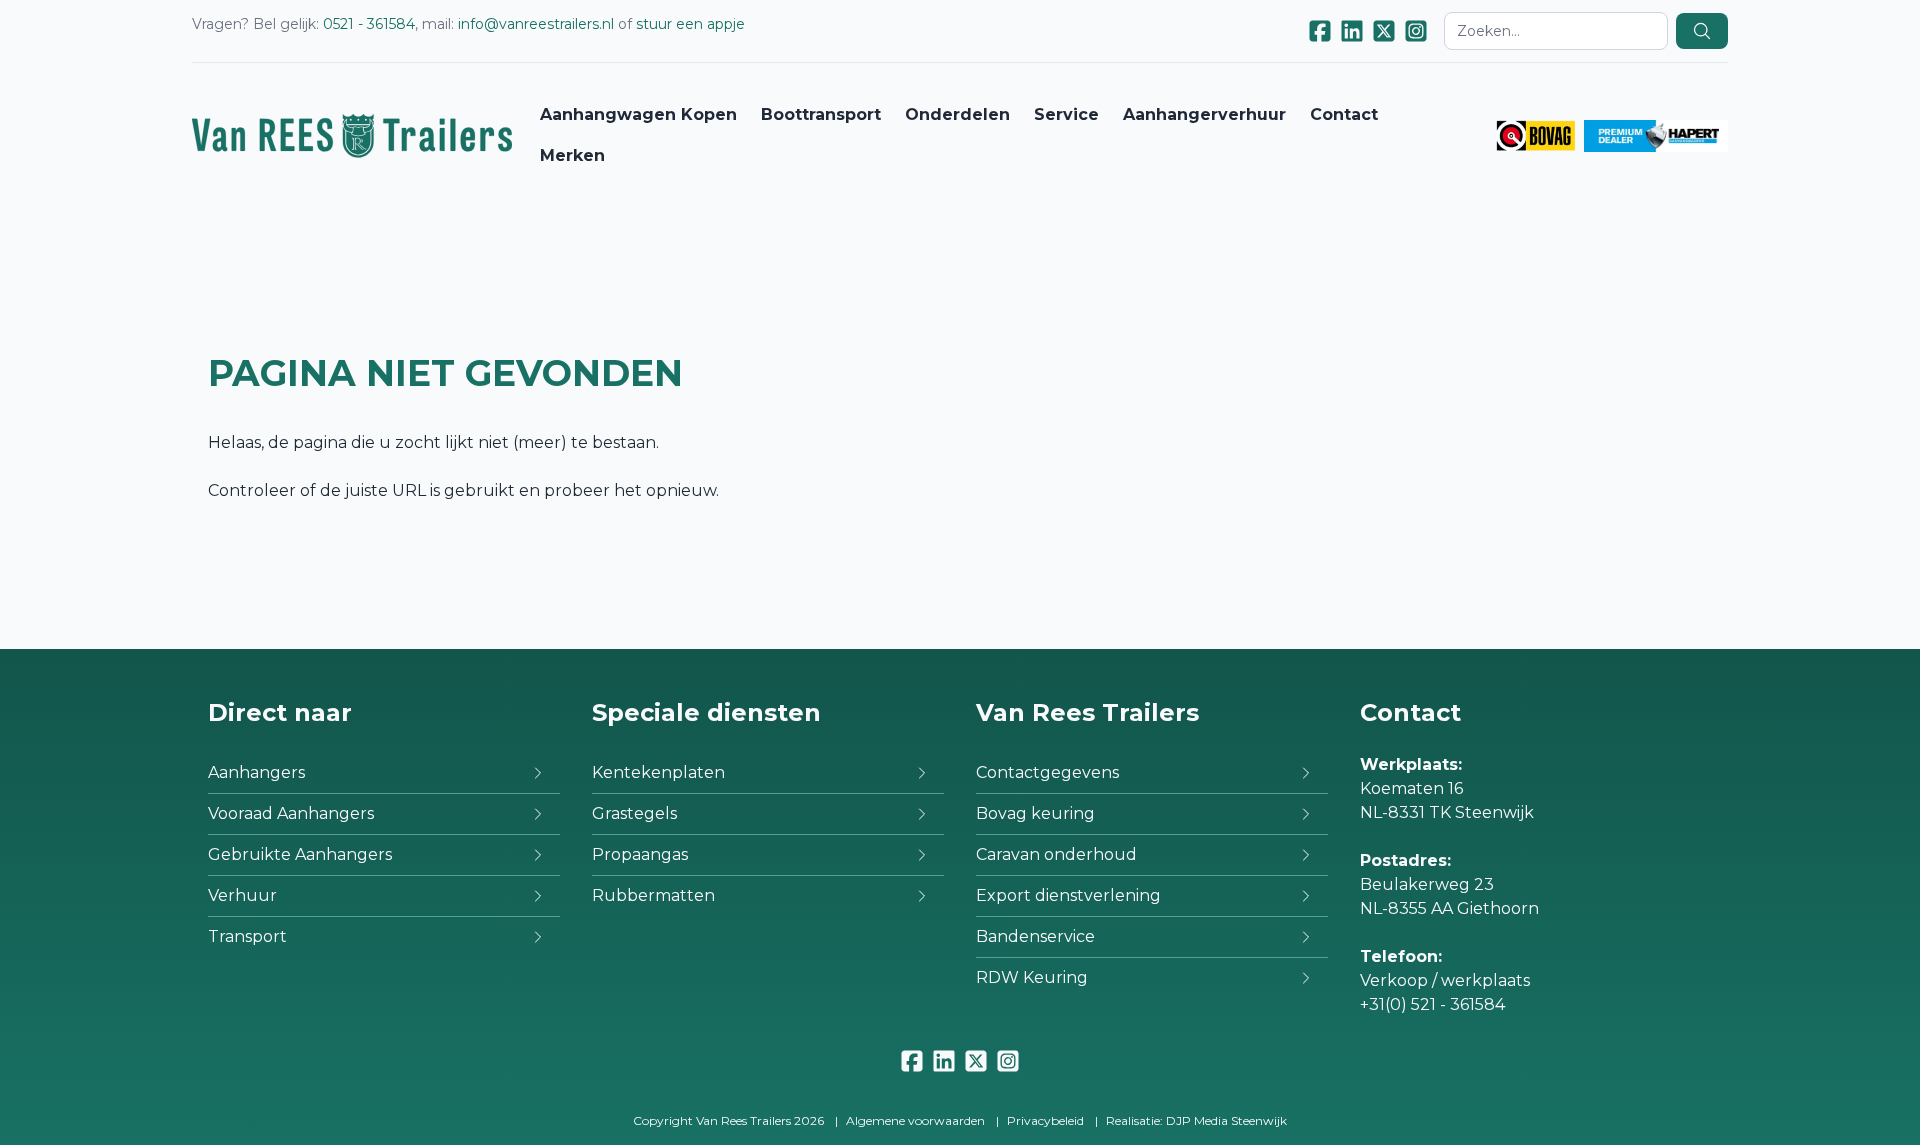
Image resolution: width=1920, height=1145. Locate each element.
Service (1066, 114)
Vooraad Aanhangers (291, 813)
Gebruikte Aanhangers (300, 854)
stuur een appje (690, 24)
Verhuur (242, 895)
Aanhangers (256, 772)
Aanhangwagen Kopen (638, 114)
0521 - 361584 (369, 24)
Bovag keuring (1035, 813)
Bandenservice (1035, 936)
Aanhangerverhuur (1204, 114)
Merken (572, 155)
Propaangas (640, 854)
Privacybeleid (1045, 1120)
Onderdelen (957, 114)
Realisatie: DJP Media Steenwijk (1196, 1120)
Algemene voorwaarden (915, 1120)
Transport (247, 936)
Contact (1344, 114)
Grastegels (634, 813)
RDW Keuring (1032, 977)
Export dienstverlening (1068, 895)
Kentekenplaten (658, 772)
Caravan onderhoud (1056, 854)
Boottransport (821, 114)
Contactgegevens (1047, 772)
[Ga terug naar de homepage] (352, 135)
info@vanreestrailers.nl (536, 24)
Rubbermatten (653, 895)
